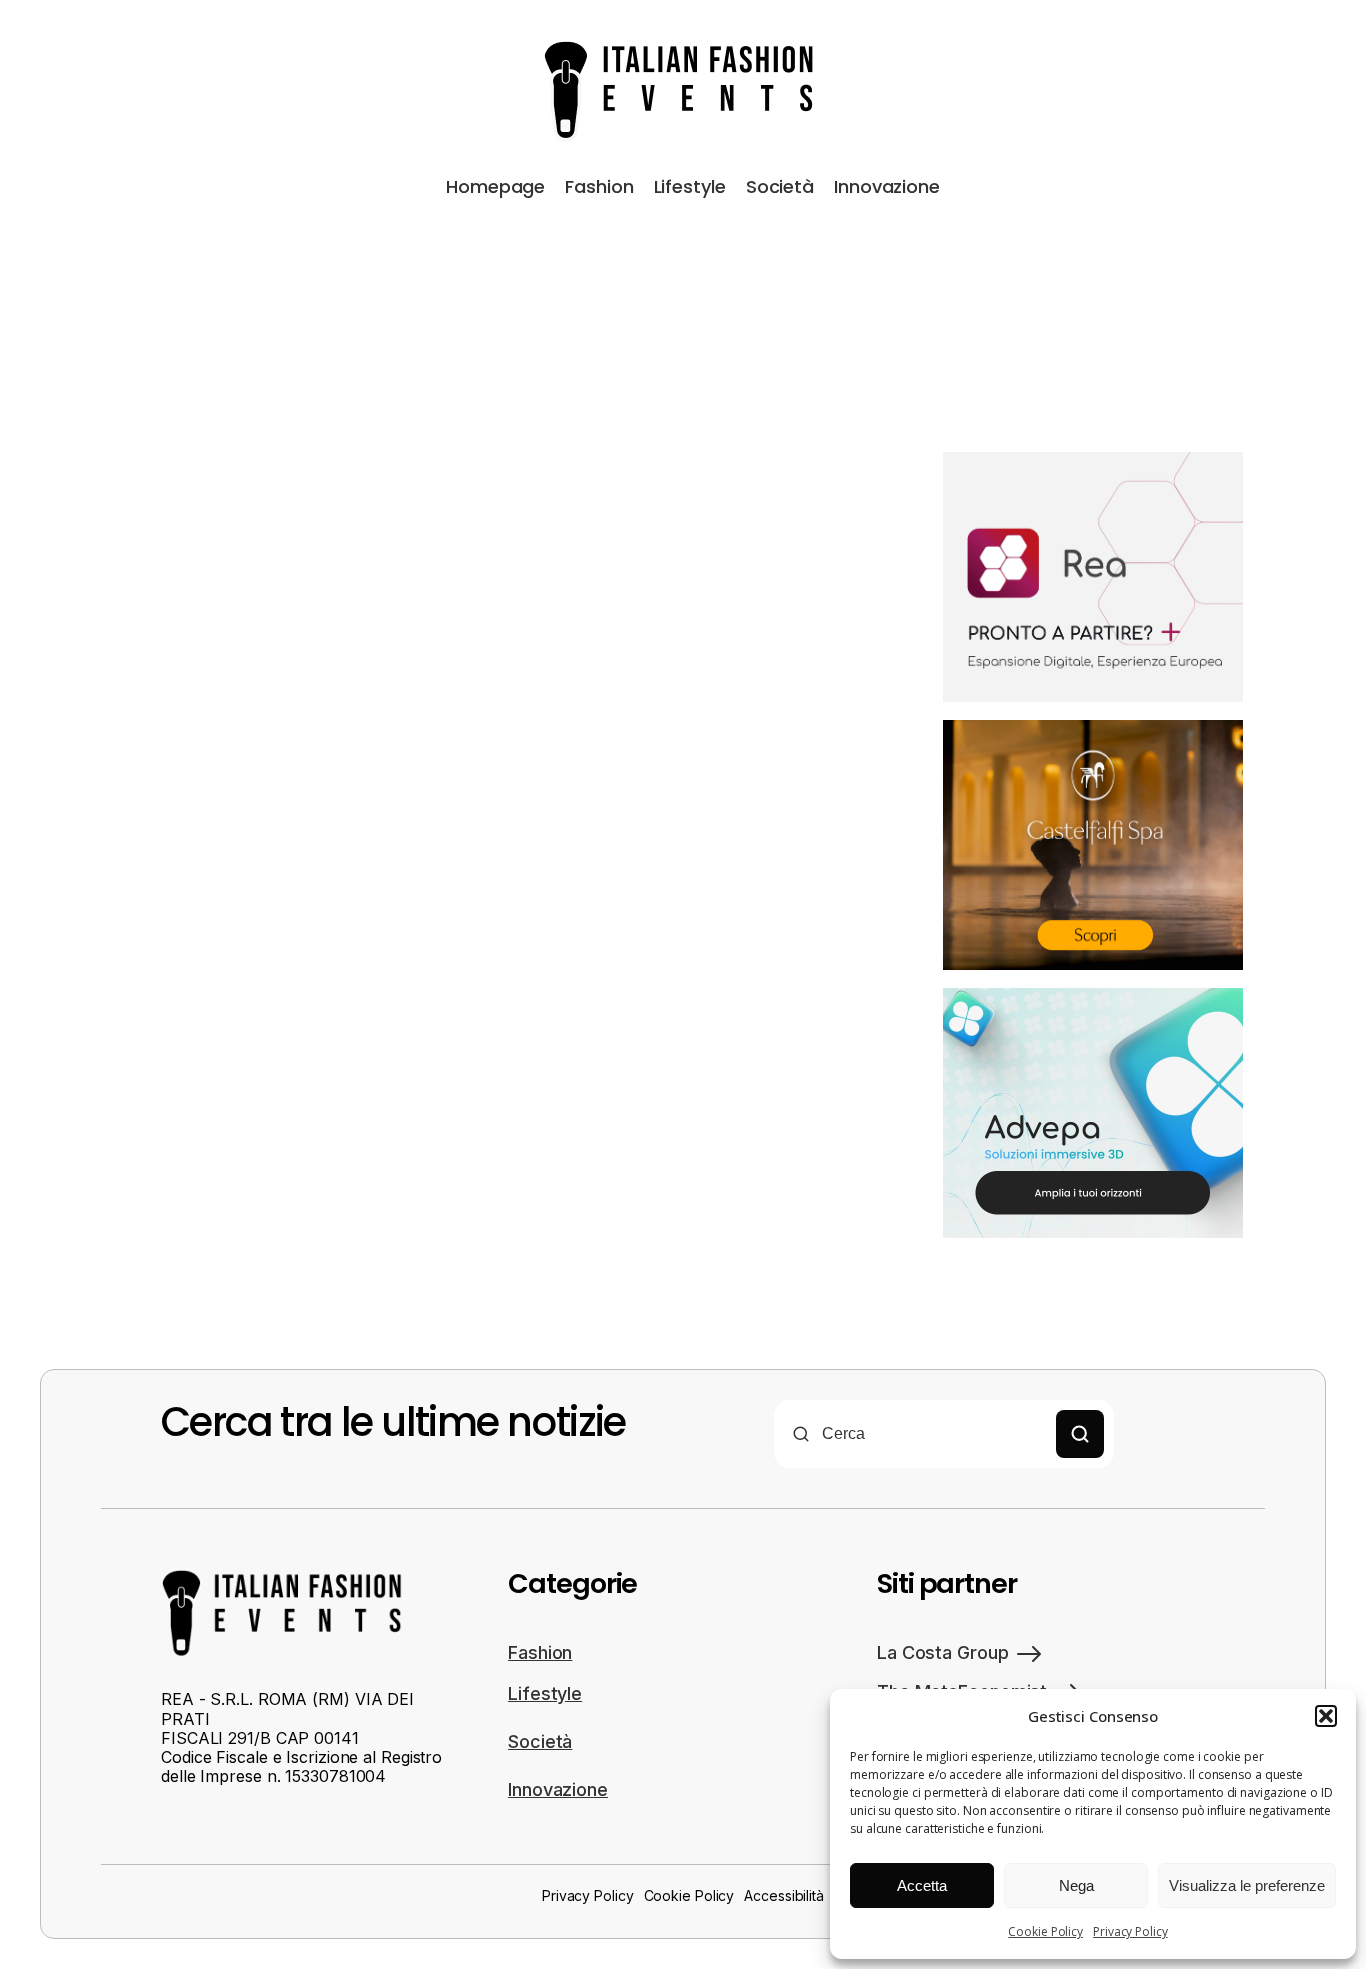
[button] (1326, 1716)
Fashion (599, 186)
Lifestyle (690, 186)
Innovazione (887, 186)
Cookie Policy (1045, 1931)
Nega (1076, 1885)
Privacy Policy (1130, 1931)
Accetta (922, 1885)
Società (780, 186)
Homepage (495, 186)
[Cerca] (1080, 1434)
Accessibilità (784, 1895)
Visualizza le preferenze (1247, 1885)
